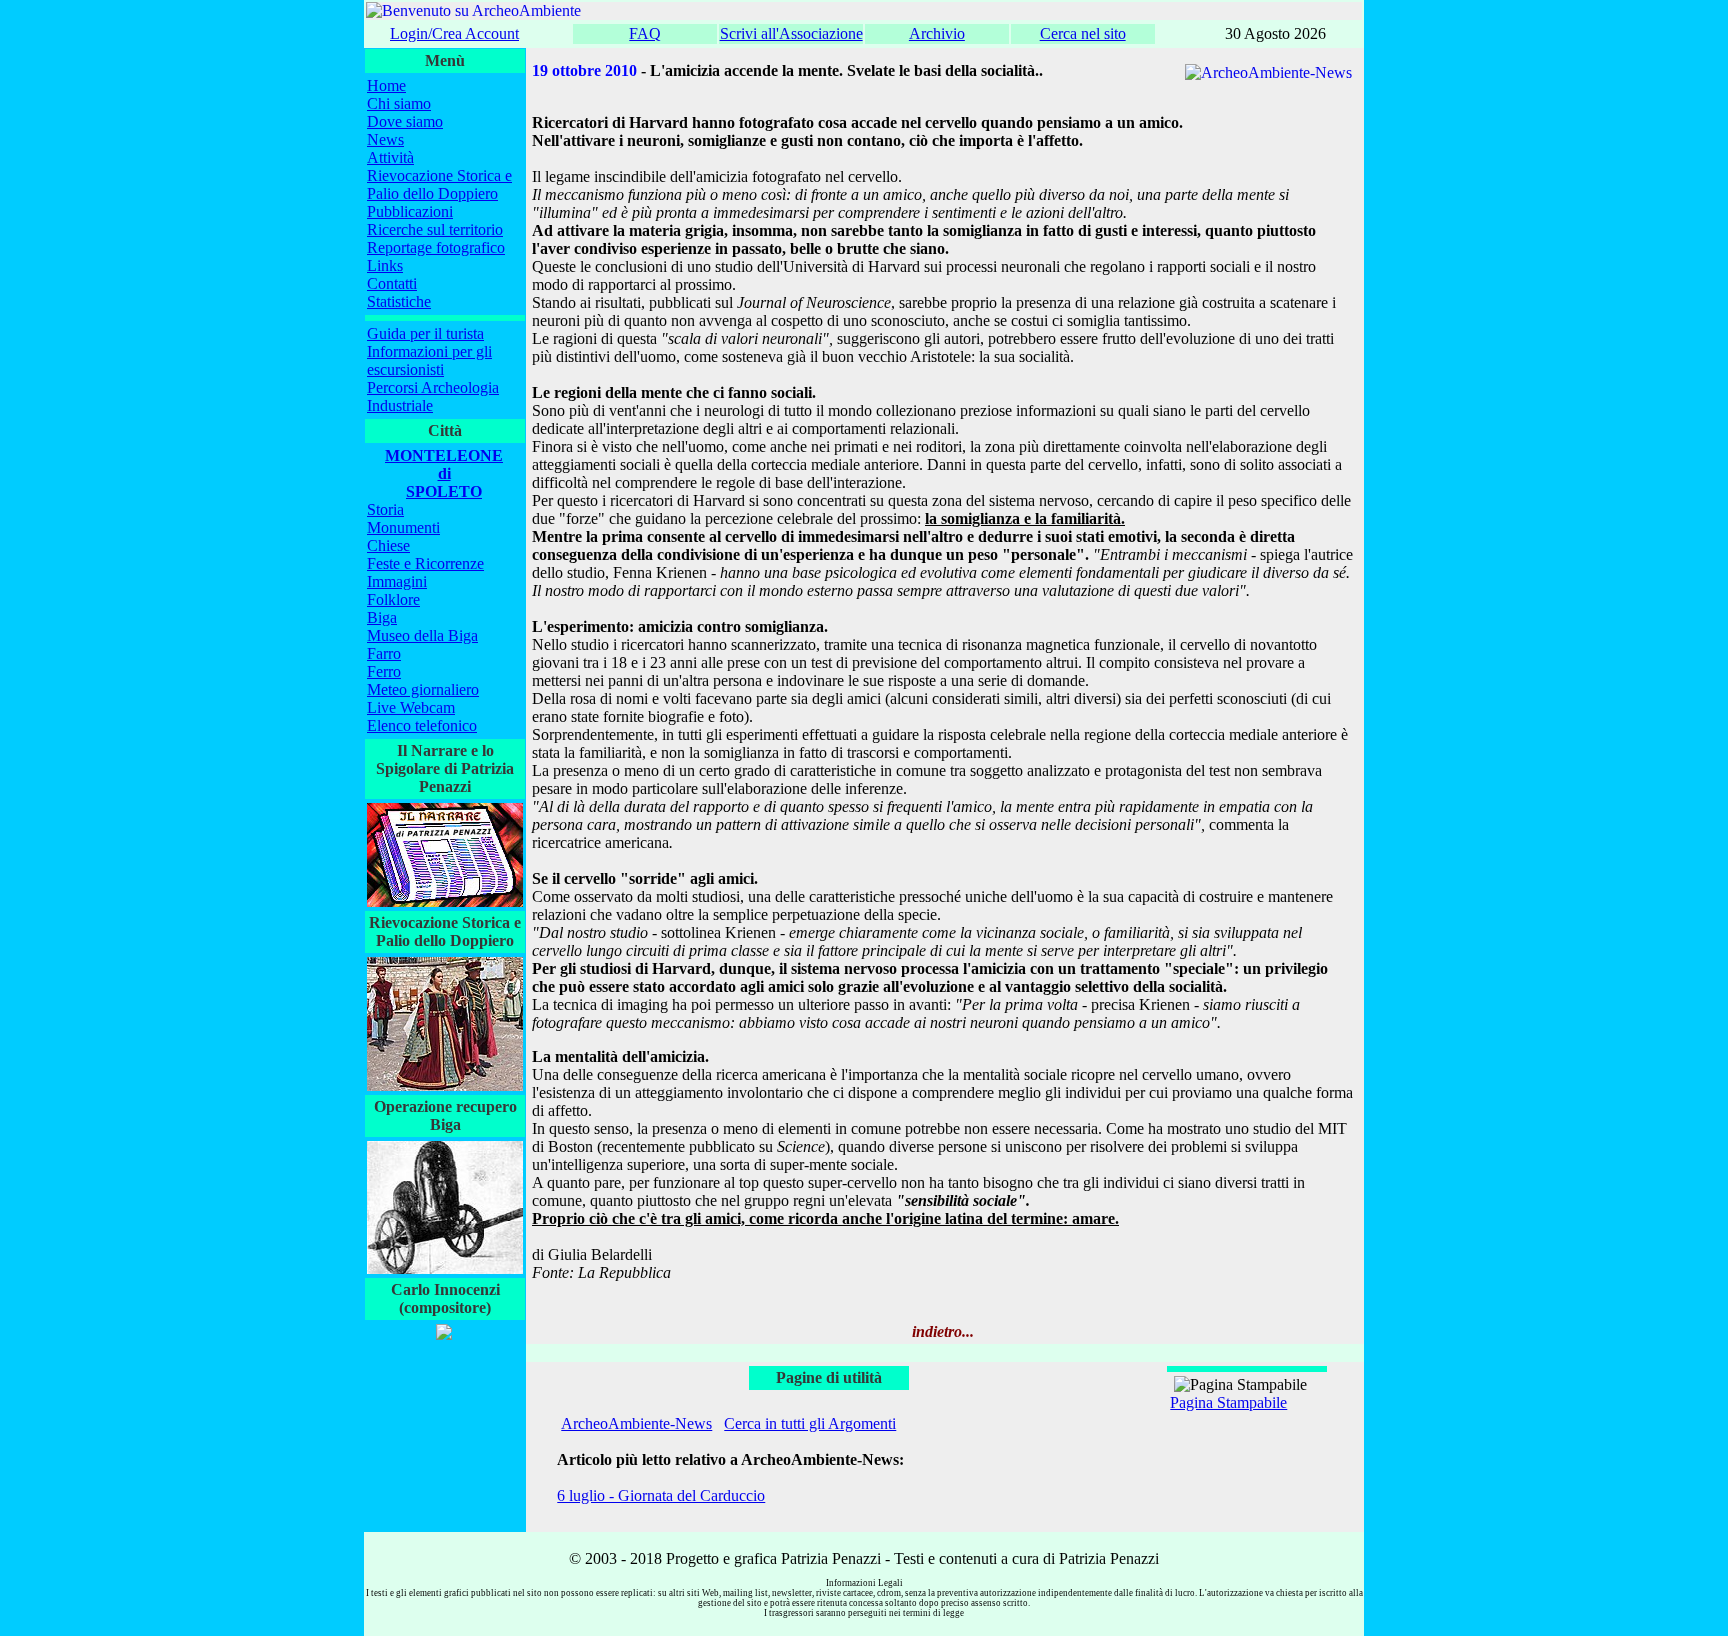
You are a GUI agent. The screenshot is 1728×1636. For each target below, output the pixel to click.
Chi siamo (399, 103)
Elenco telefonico (422, 725)
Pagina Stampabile (1228, 1402)
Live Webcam (411, 707)
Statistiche (399, 301)
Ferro (384, 671)
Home (386, 85)
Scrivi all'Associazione (791, 33)
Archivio (937, 33)
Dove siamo (405, 121)
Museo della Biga (422, 635)
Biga (382, 617)
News (385, 139)
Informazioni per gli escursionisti (429, 360)
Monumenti (403, 527)
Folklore (393, 599)
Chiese (388, 545)
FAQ (645, 33)
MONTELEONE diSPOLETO (444, 473)
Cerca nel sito (1083, 33)
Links (385, 265)
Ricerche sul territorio (435, 229)
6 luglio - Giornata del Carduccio (661, 1495)
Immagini (397, 581)
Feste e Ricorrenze (425, 563)
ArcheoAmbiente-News (636, 1423)
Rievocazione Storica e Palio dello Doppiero (439, 184)
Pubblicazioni (410, 211)
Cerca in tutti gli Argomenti (810, 1423)
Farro (384, 653)
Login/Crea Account (454, 33)
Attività (390, 157)
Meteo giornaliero (423, 689)
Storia (385, 509)
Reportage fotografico (436, 247)
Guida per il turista (425, 333)
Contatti (392, 283)
